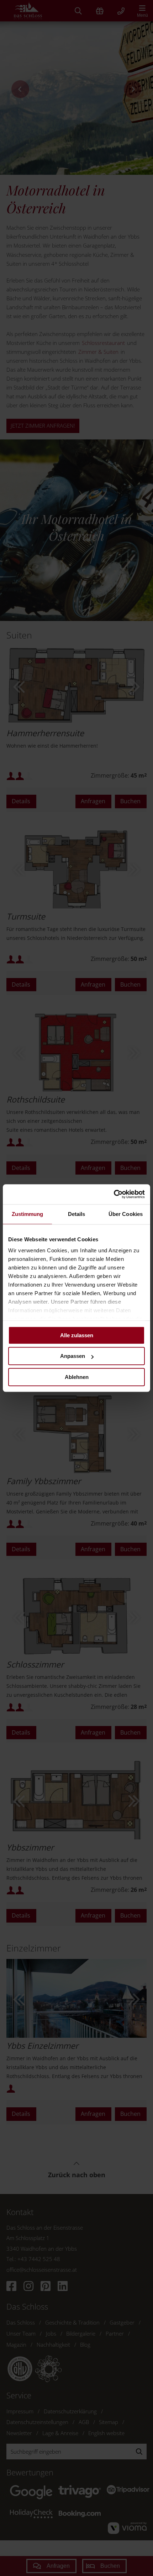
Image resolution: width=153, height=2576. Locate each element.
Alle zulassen (77, 1335)
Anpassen (73, 1356)
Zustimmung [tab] (28, 1214)
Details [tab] (77, 1214)
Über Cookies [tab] (126, 1214)
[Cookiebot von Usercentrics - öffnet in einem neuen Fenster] (114, 1194)
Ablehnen (77, 1377)
